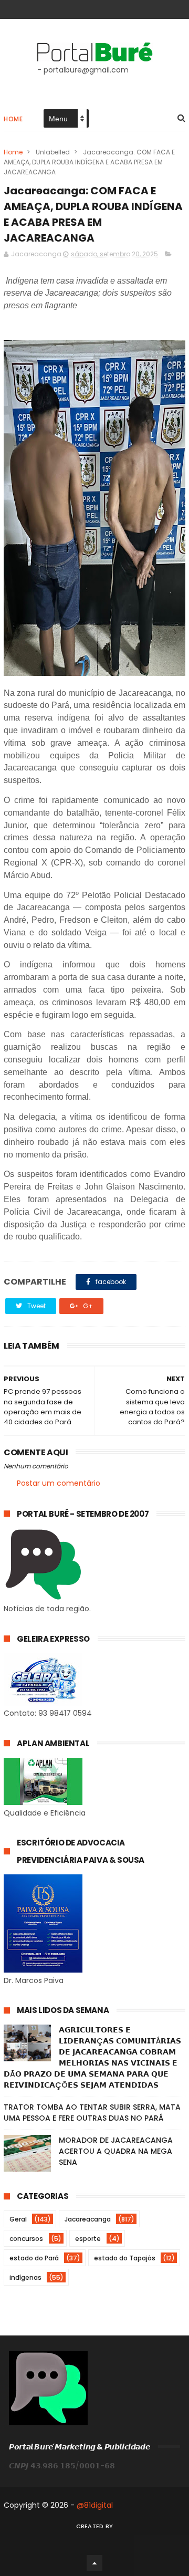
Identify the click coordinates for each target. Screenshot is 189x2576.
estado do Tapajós (125, 2258)
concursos (26, 2239)
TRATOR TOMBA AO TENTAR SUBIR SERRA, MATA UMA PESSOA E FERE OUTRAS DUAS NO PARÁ (92, 2113)
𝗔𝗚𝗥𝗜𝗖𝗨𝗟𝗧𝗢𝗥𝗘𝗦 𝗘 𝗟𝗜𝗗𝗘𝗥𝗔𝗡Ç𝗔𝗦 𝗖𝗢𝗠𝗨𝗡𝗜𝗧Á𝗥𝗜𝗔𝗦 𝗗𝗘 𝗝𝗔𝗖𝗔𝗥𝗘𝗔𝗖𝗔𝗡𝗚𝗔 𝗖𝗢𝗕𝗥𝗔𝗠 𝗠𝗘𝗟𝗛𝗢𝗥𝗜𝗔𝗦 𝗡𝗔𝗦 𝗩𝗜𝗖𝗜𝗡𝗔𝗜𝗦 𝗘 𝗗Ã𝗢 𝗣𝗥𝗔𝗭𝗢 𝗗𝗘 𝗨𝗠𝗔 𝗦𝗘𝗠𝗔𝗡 (92, 2057)
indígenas (25, 2277)
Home (13, 119)
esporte (88, 2239)
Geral (18, 2219)
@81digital (95, 2505)
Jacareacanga (88, 2219)
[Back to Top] (94, 2563)
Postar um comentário (59, 1483)
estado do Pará (34, 2258)
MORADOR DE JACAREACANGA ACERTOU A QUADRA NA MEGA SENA (116, 2151)
